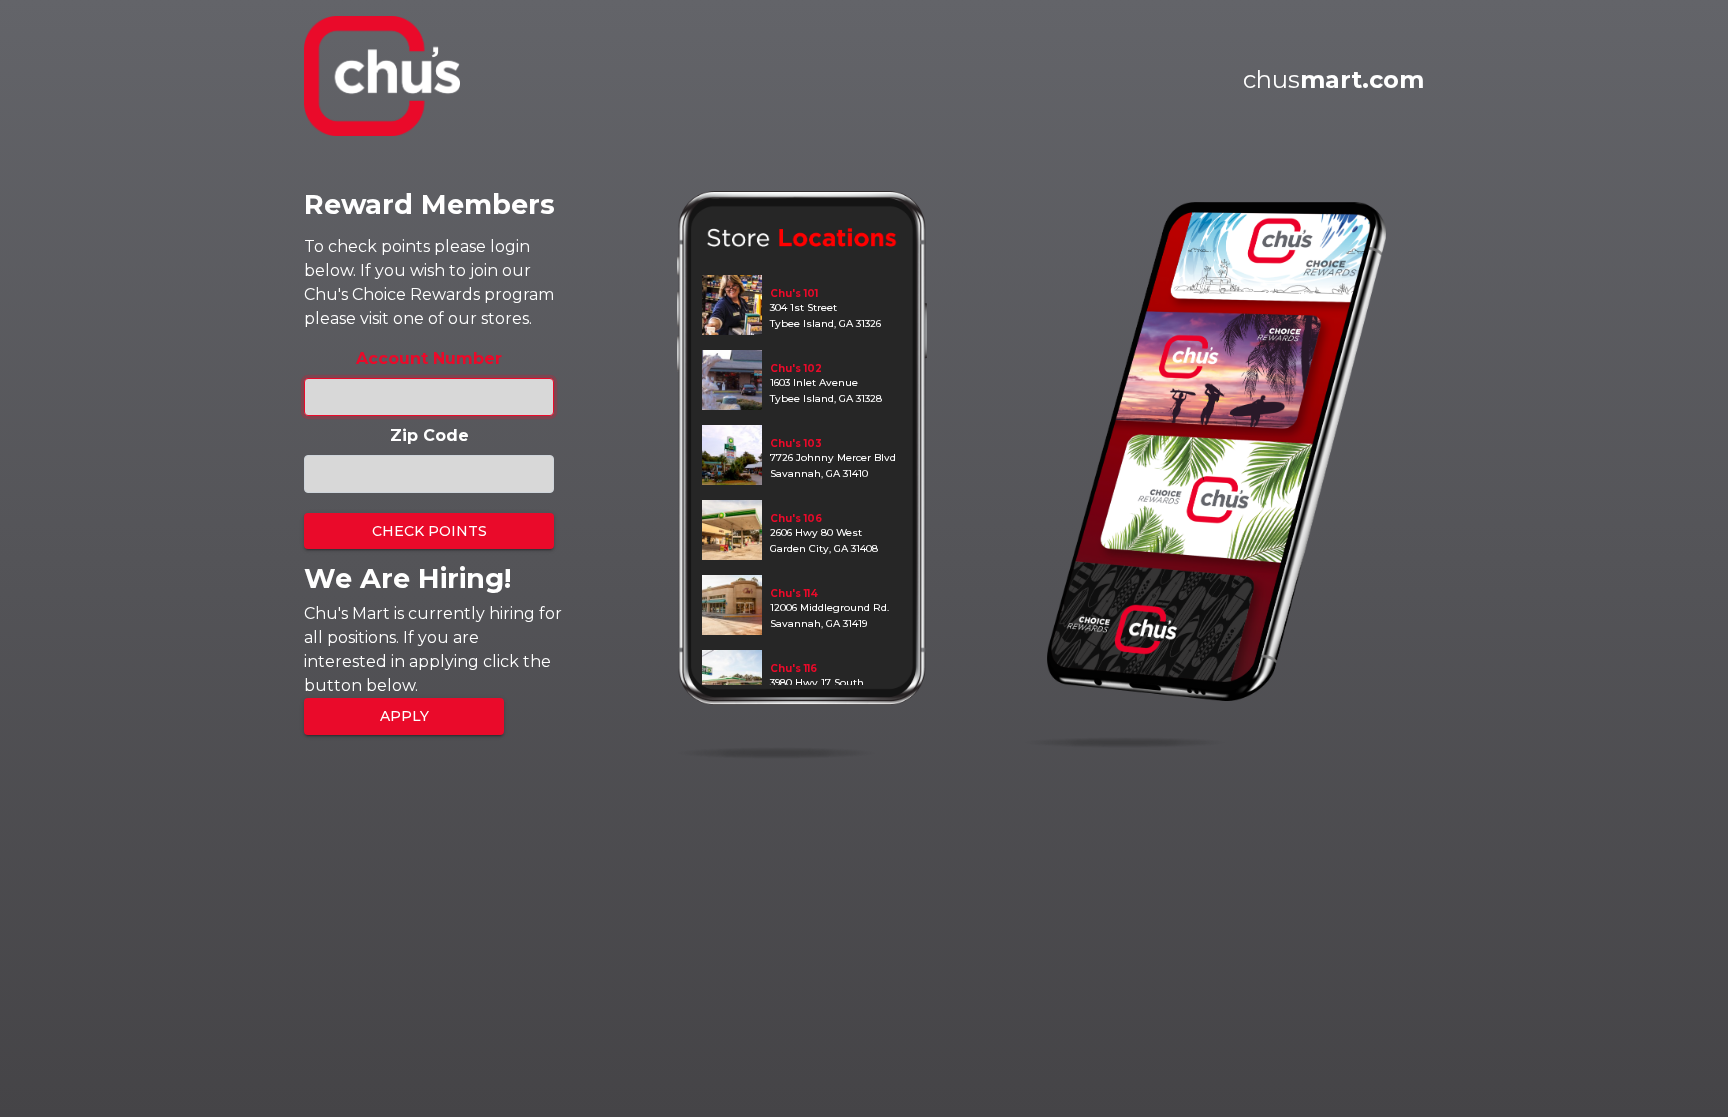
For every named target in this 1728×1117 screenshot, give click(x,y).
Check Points (429, 531)
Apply (404, 716)
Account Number (429, 358)
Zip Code (429, 435)
